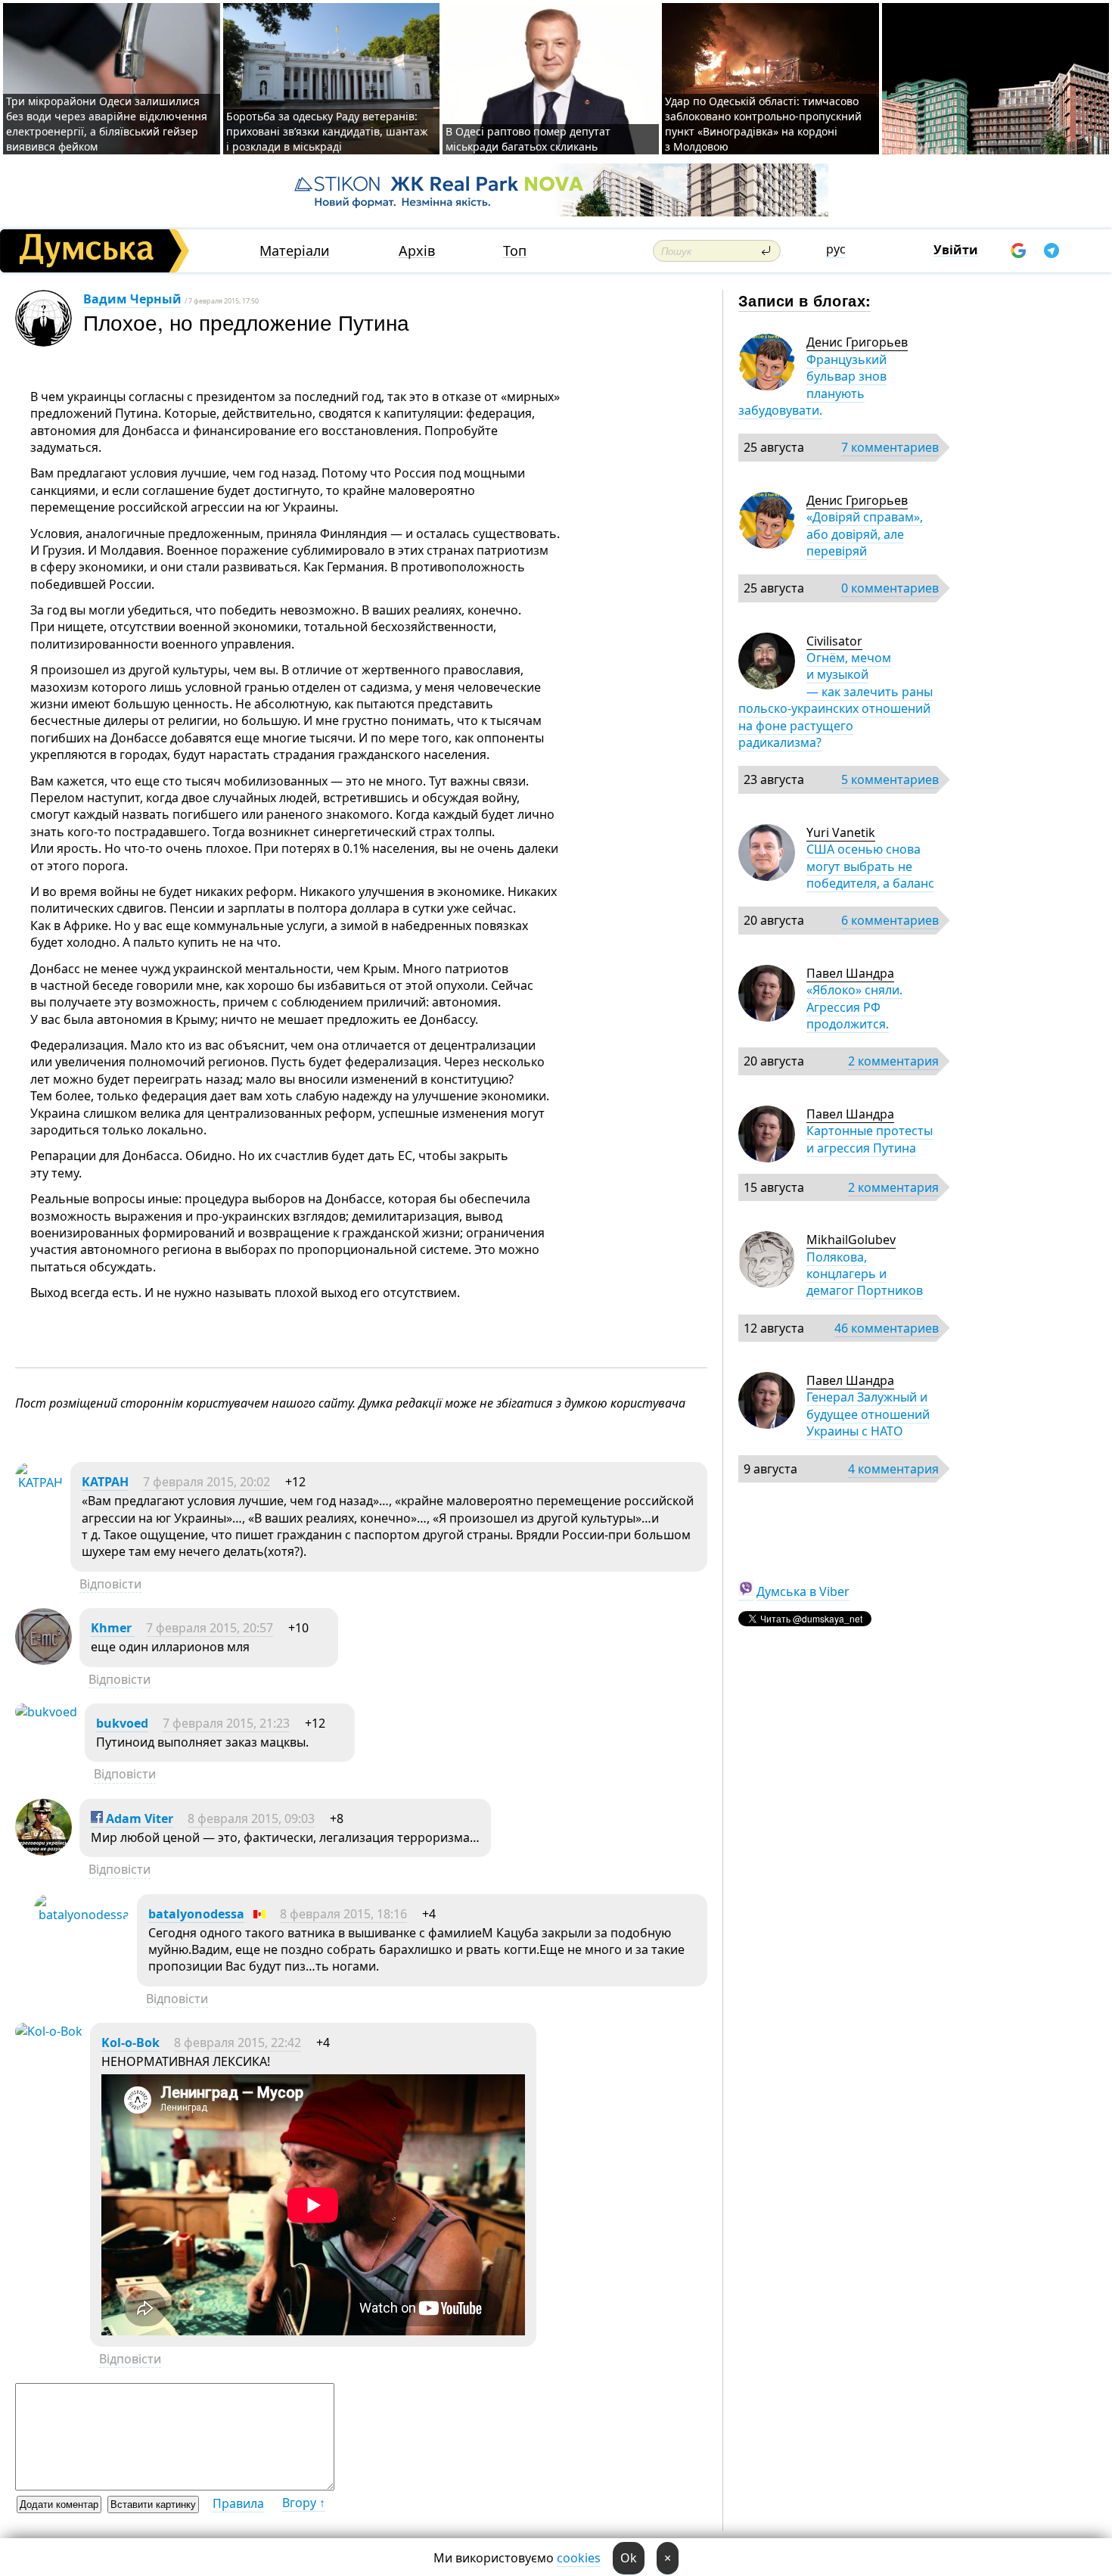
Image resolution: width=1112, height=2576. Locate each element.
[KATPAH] (39, 1482)
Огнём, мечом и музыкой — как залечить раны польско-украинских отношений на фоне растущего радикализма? (836, 700)
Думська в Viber (803, 1591)
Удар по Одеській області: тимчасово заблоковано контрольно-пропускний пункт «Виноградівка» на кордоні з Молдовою (763, 124)
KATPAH (105, 1482)
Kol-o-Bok (130, 2042)
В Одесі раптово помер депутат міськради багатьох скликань (528, 139)
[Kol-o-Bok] (49, 2031)
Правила (238, 2503)
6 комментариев (890, 920)
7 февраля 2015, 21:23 (226, 1723)
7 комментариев (890, 447)
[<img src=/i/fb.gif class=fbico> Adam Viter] (43, 1851)
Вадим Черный (132, 299)
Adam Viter (138, 1818)
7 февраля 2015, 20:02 (207, 1482)
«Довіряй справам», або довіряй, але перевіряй (865, 534)
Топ (515, 251)
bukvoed (122, 1723)
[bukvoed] (46, 1712)
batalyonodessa (196, 1914)
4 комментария (893, 1469)
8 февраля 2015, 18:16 (343, 1914)
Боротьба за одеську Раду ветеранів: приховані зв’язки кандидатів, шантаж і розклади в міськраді (327, 131)
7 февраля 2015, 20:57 (210, 1628)
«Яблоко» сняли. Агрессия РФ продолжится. (854, 1007)
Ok (629, 2558)
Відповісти (110, 1584)
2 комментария (893, 1061)
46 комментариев (887, 1328)
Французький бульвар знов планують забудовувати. (812, 385)
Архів (417, 251)
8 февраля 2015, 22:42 (238, 2042)
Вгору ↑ (304, 2503)
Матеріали (295, 251)
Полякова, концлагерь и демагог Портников (865, 1274)
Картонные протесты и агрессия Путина (870, 1139)
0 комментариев (890, 588)
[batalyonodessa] (82, 1915)
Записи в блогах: (804, 300)
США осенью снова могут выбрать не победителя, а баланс (870, 866)
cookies (579, 2558)
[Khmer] (43, 1660)
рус (836, 249)
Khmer (113, 1628)
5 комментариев (890, 779)
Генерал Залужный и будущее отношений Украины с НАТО (868, 1414)
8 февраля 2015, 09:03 (251, 1818)
